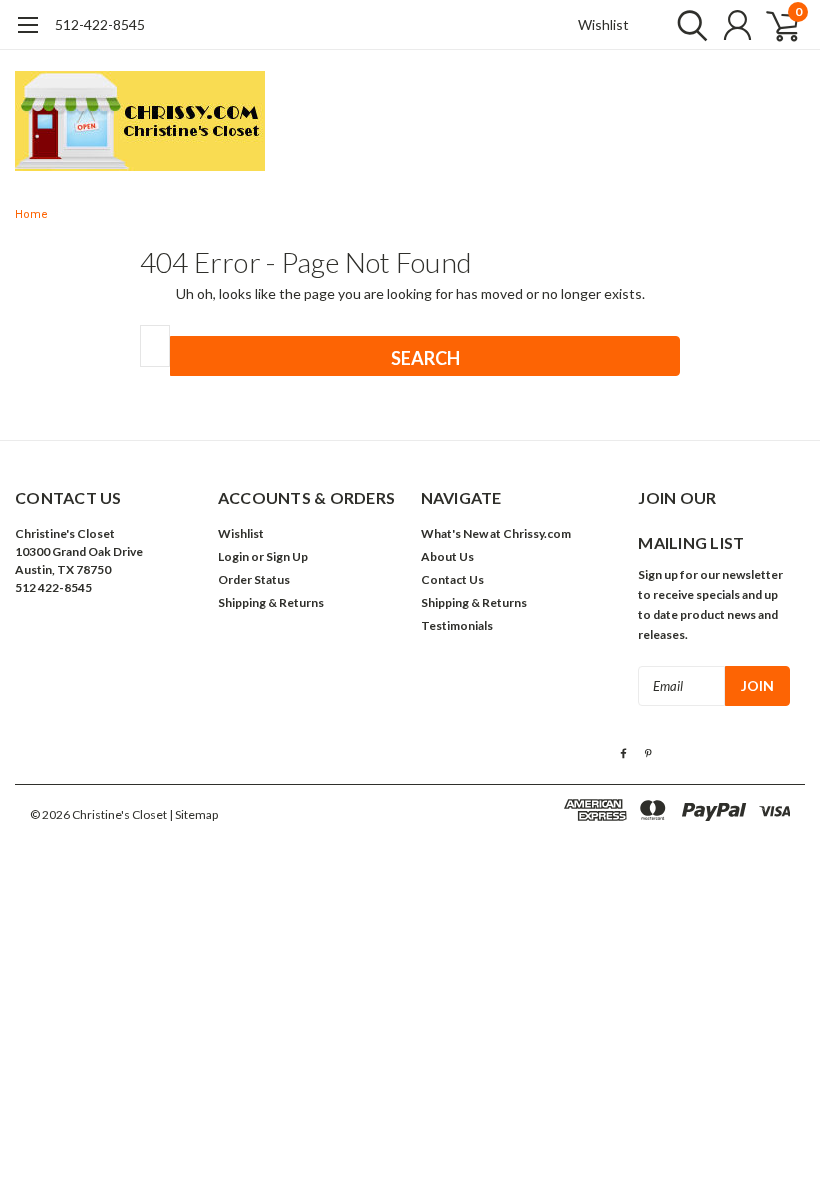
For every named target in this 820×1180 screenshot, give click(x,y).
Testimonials (457, 625)
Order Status (254, 579)
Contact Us (452, 579)
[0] (775, 25)
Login (233, 556)
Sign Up (287, 556)
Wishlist (603, 24)
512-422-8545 (100, 24)
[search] (687, 25)
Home (31, 214)
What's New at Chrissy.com (496, 533)
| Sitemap (193, 814)
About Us (447, 556)
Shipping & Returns (271, 602)
